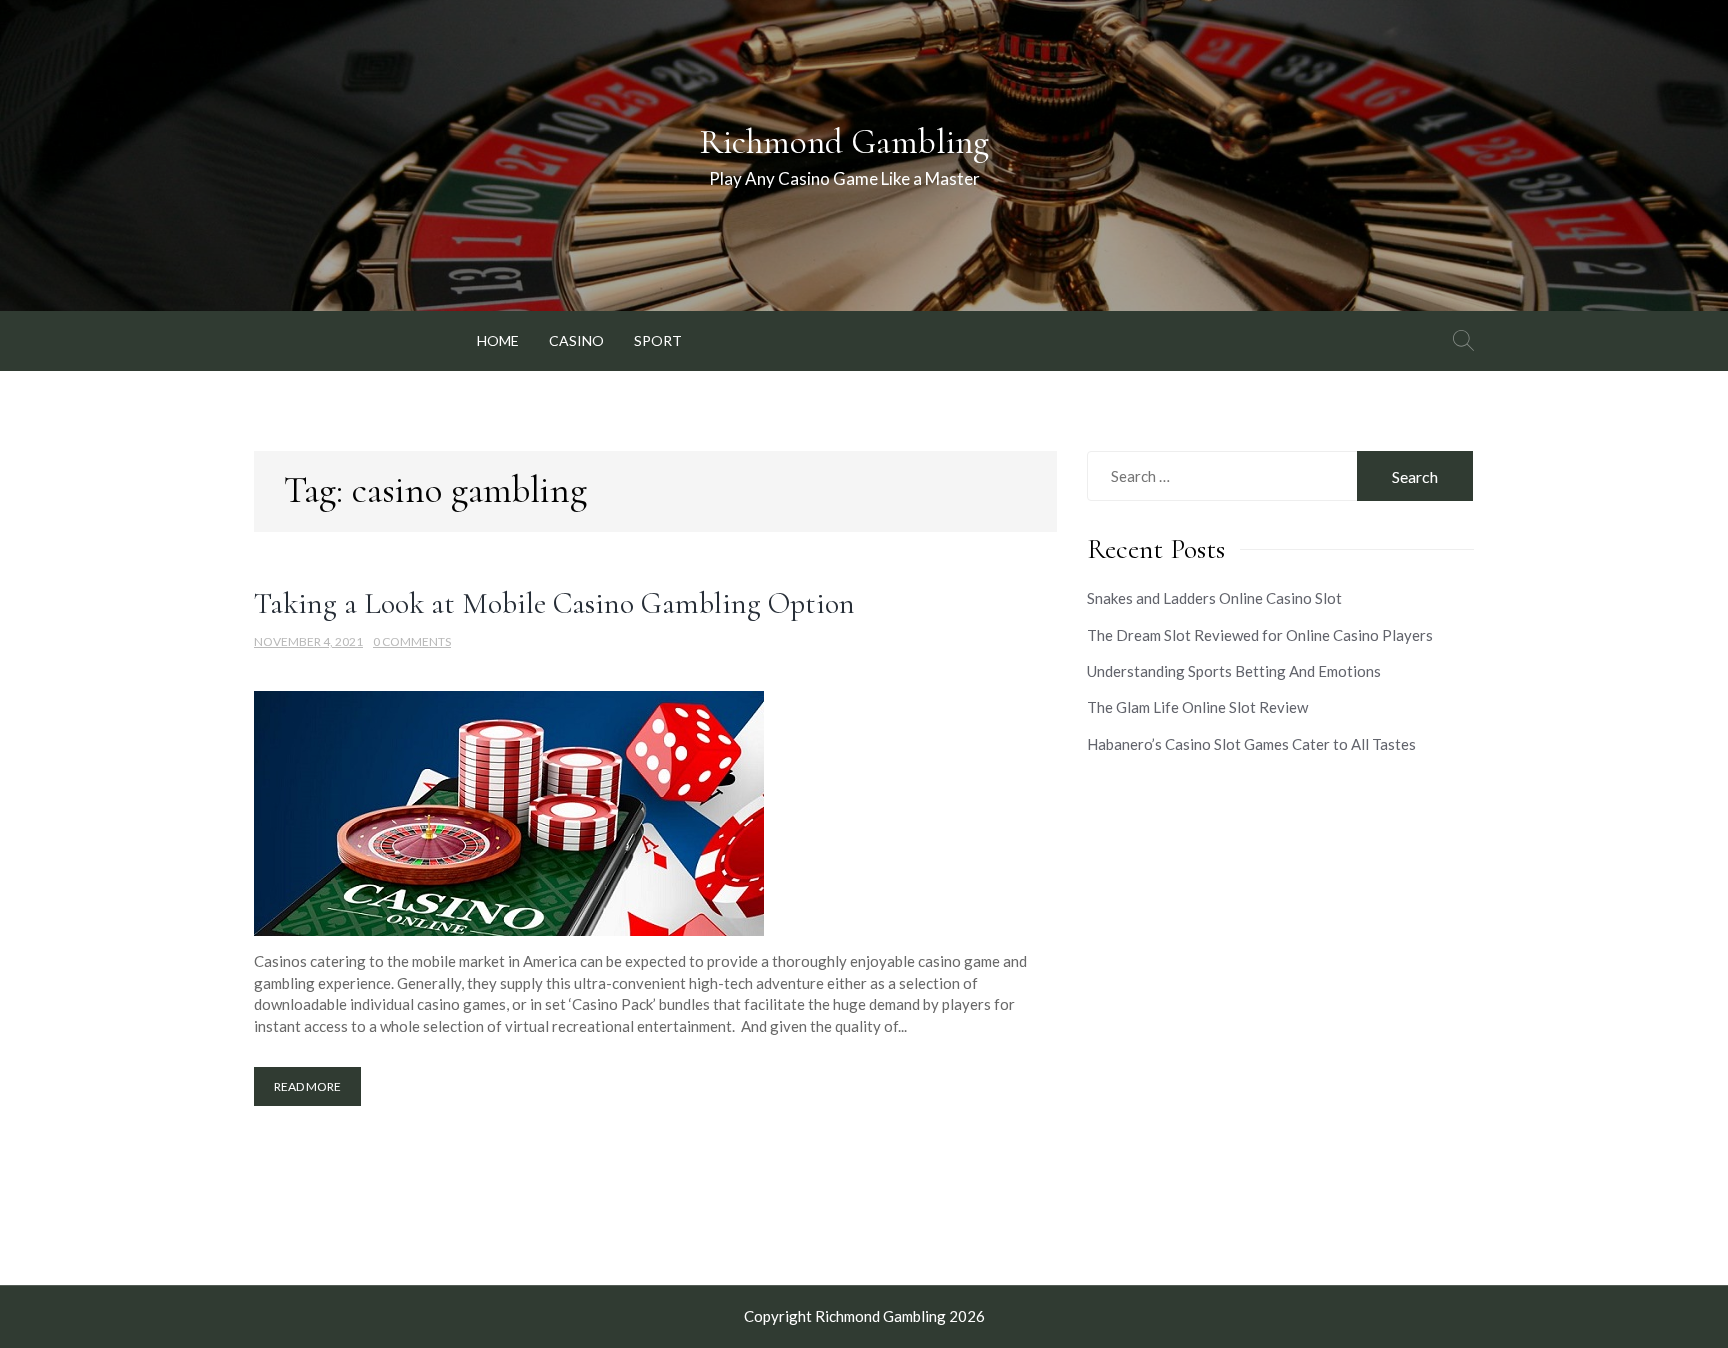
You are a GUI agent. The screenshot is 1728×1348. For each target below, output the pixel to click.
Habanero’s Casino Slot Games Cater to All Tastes (1251, 744)
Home (498, 340)
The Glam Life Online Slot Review (1197, 707)
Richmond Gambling (844, 142)
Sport (658, 340)
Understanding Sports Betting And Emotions (1234, 671)
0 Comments (412, 641)
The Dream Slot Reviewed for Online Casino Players (1260, 635)
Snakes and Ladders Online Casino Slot (1214, 598)
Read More (307, 1086)
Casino (576, 340)
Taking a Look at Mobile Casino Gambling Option (554, 603)
